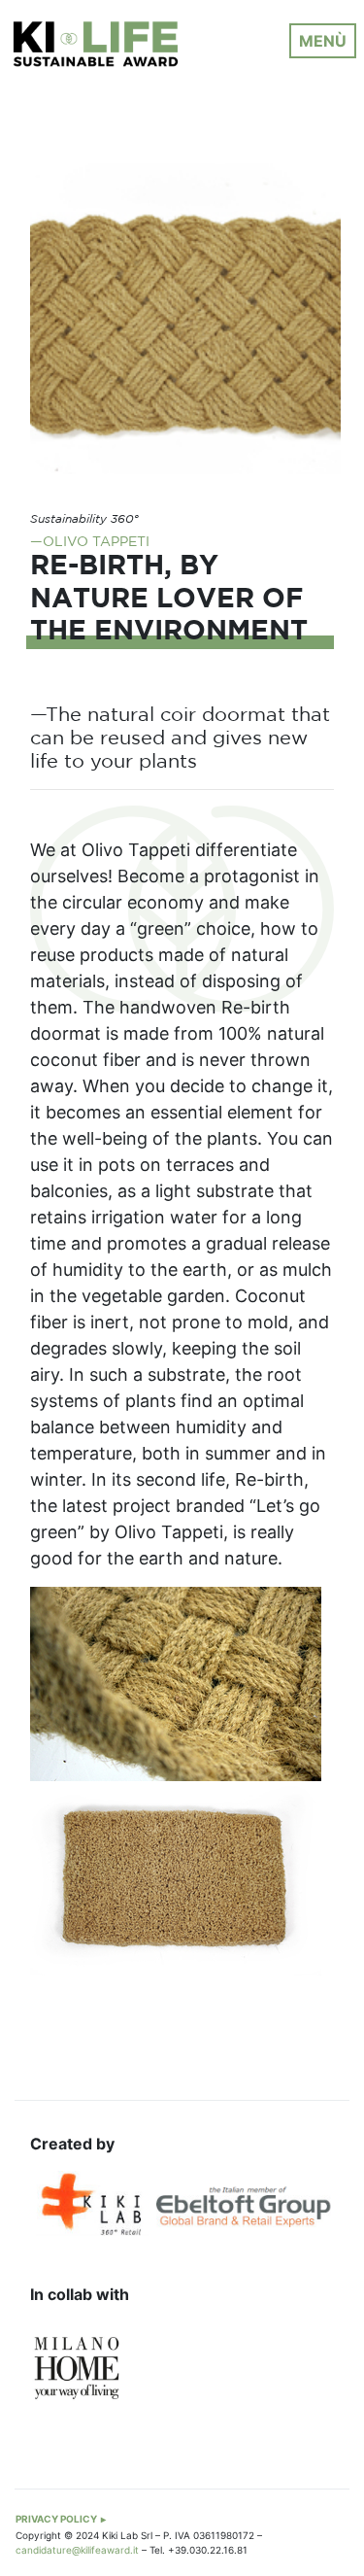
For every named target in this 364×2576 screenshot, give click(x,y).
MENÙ (323, 41)
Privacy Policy (56, 2519)
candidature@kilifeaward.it (77, 2550)
